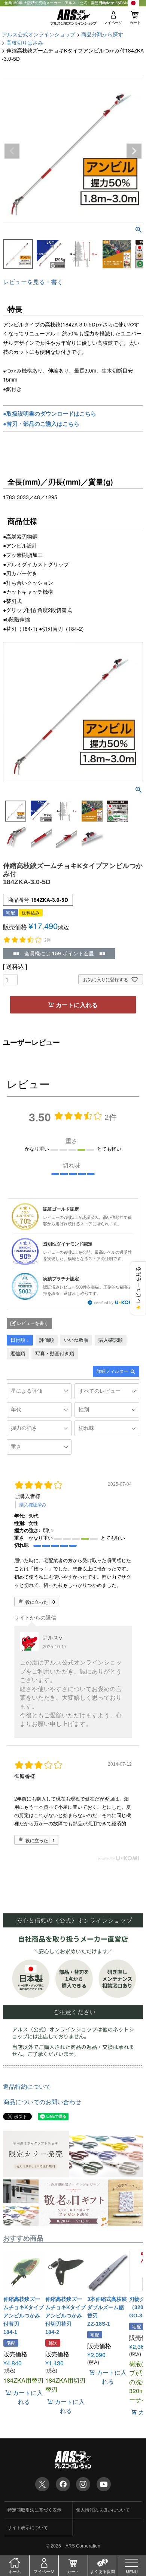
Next (134, 151)
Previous (12, 151)
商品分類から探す (102, 34)
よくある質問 (103, 2572)
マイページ (113, 23)
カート (135, 23)
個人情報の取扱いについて (103, 2510)
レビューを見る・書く (33, 282)
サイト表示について (28, 2527)
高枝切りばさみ (25, 42)
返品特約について (27, 2086)
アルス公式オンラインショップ (39, 34)
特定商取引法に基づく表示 (34, 2510)
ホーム (15, 2572)
